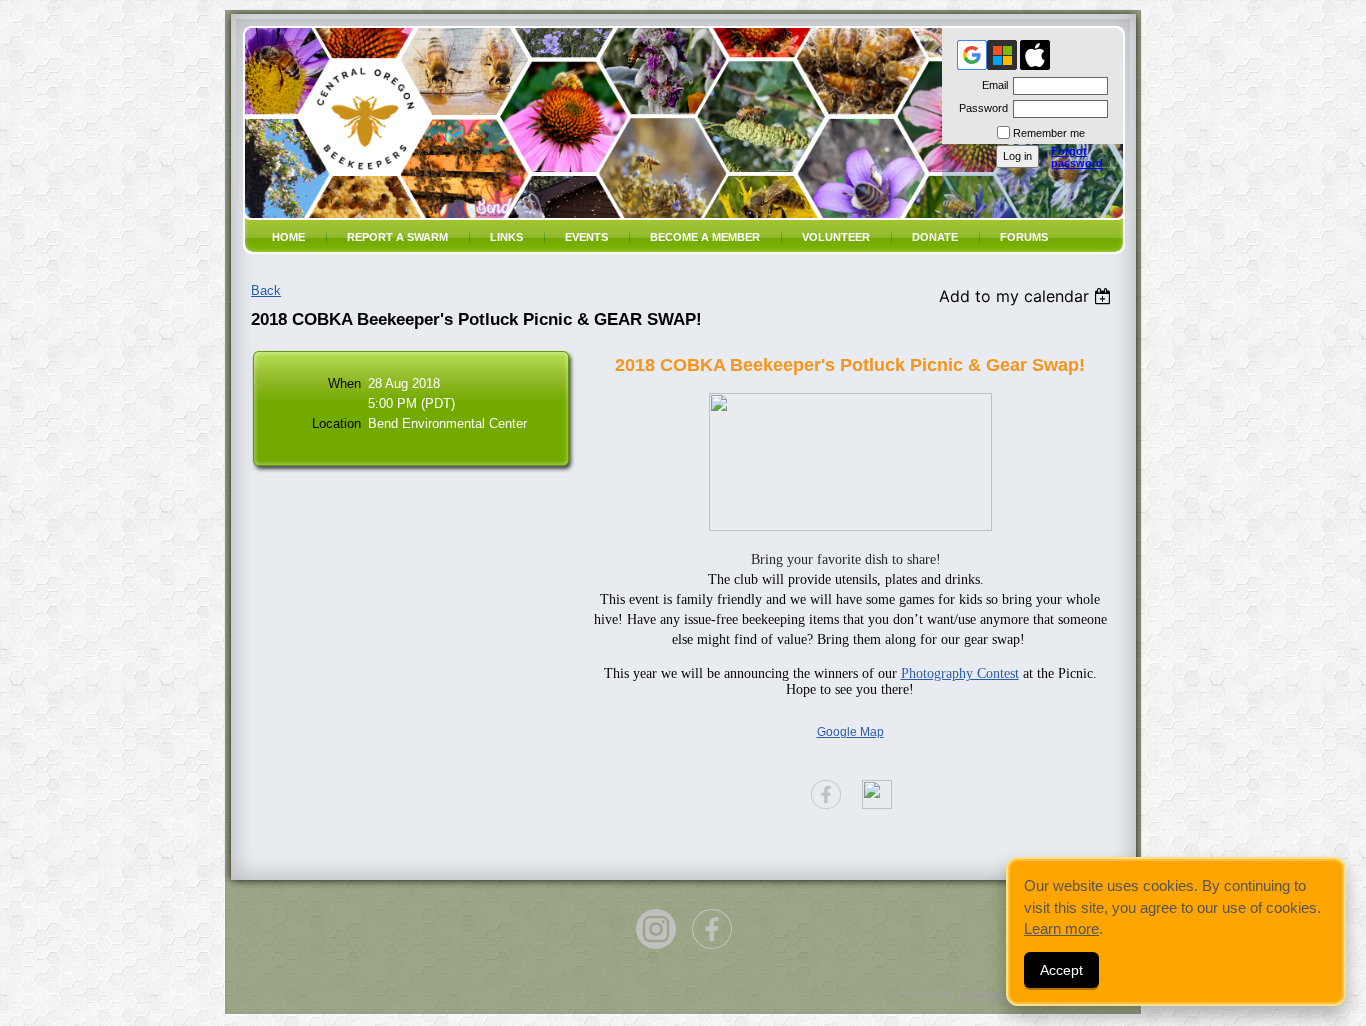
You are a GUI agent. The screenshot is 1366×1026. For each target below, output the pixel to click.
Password (980, 108)
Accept (1061, 970)
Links (506, 237)
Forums (1024, 237)
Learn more (1061, 928)
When (344, 383)
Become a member (705, 237)
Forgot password (1077, 157)
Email (991, 85)
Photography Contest (960, 673)
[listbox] (1027, 296)
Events (586, 237)
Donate (935, 237)
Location (336, 423)
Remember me (1049, 133)
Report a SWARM (397, 237)
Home (288, 237)
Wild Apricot (986, 994)
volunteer (836, 237)
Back (266, 290)
